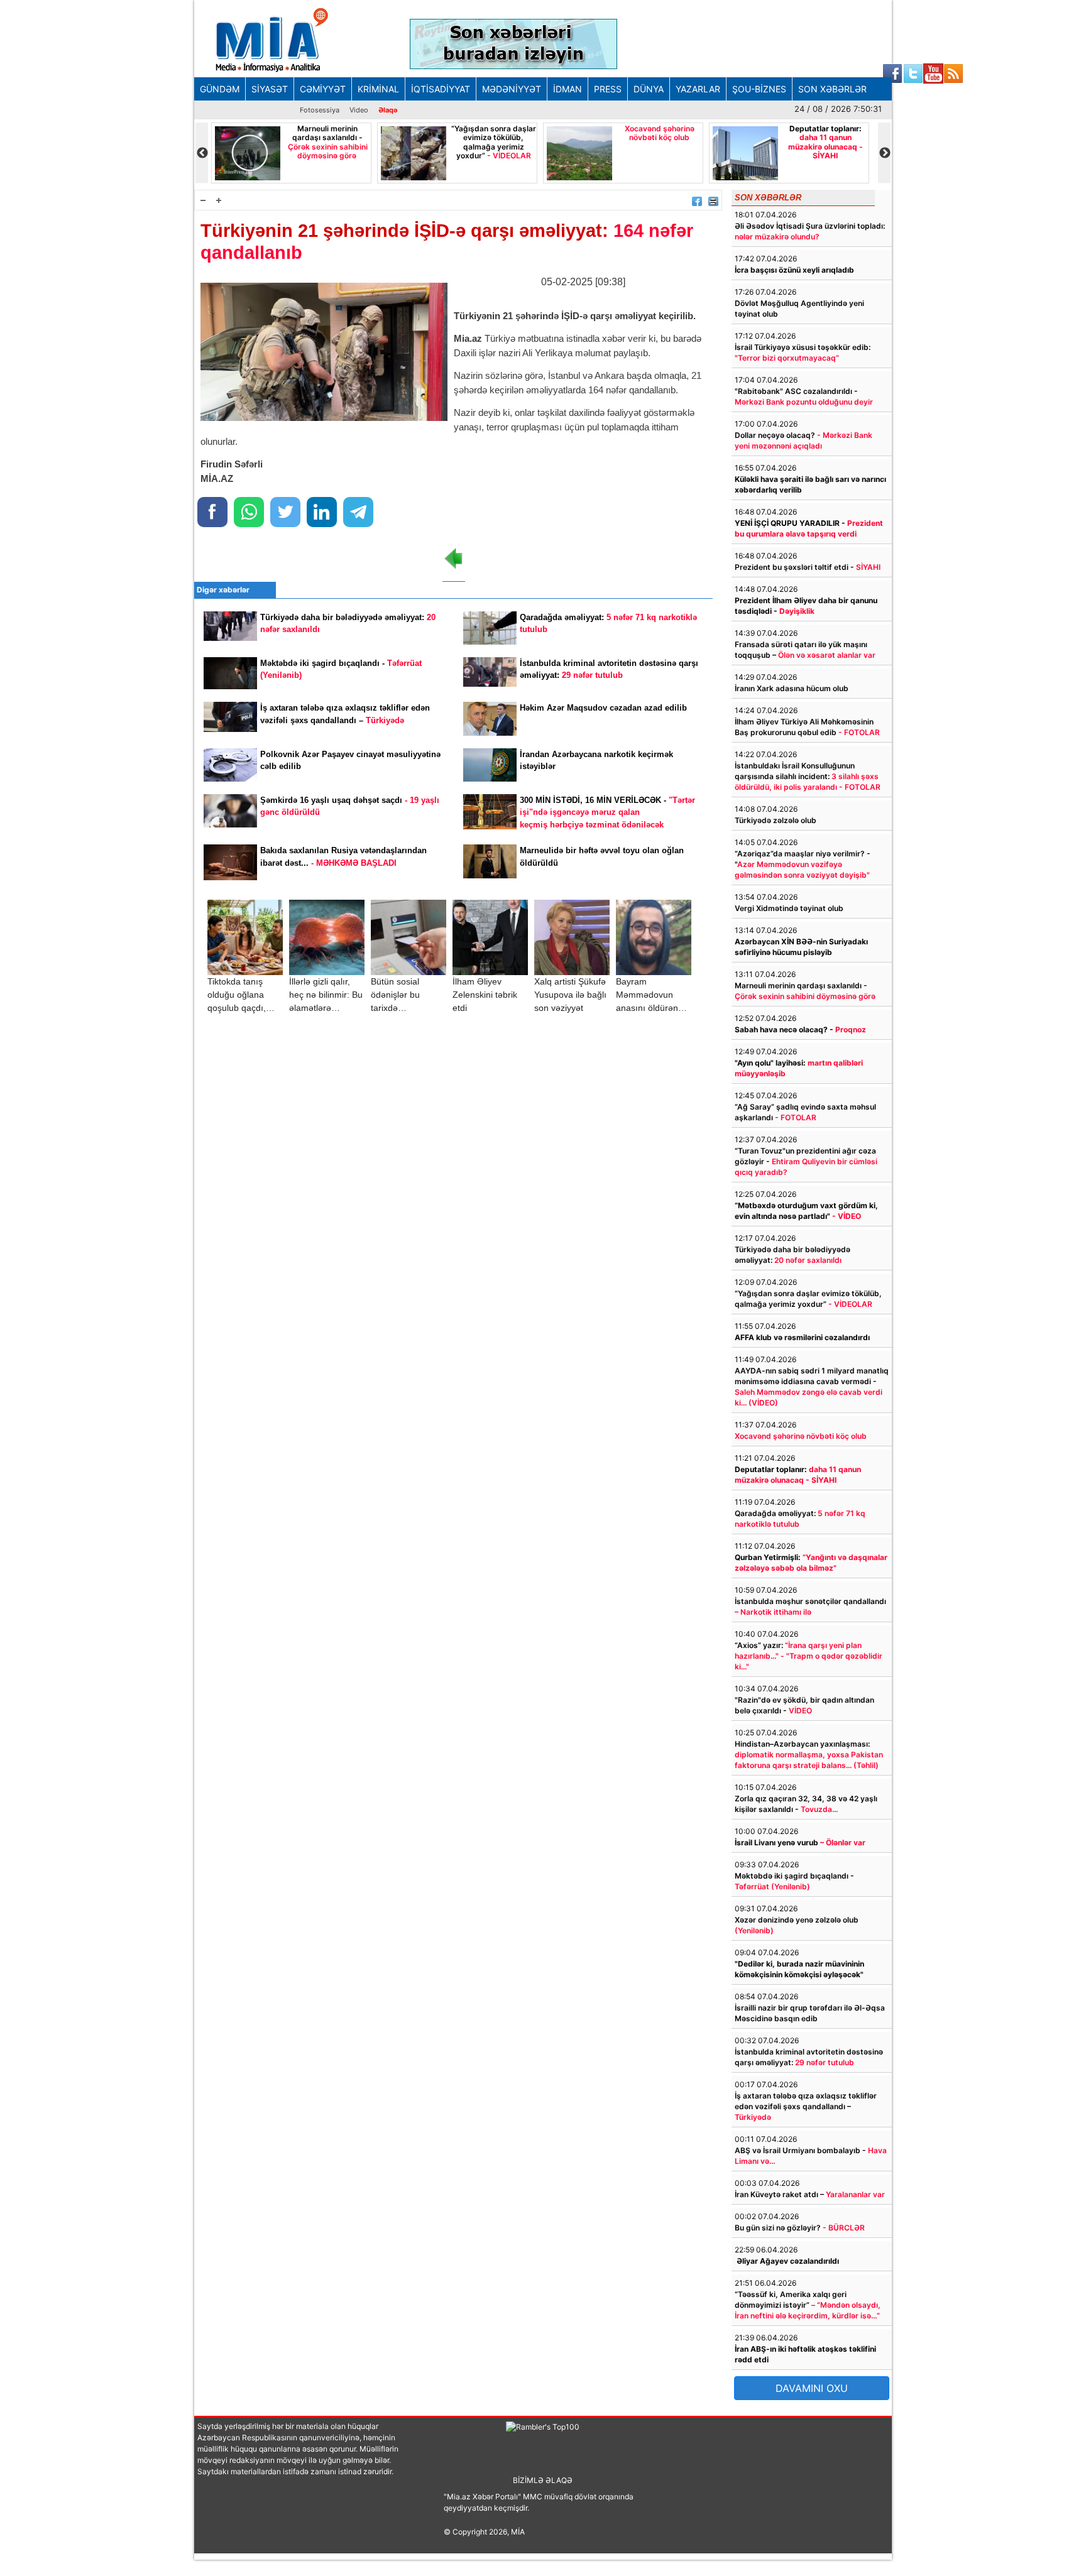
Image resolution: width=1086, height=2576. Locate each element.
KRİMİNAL (378, 89)
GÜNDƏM (220, 89)
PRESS (608, 89)
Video (359, 110)
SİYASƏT (270, 89)
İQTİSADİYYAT (441, 89)
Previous (202, 153)
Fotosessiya (320, 110)
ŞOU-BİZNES (759, 89)
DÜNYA (649, 89)
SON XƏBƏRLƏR (832, 89)
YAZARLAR (698, 89)
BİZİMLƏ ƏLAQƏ (543, 2480)
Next (884, 153)
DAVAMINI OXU (812, 2388)
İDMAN (568, 89)
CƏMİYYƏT (323, 89)
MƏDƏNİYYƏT (512, 89)
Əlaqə (388, 110)
